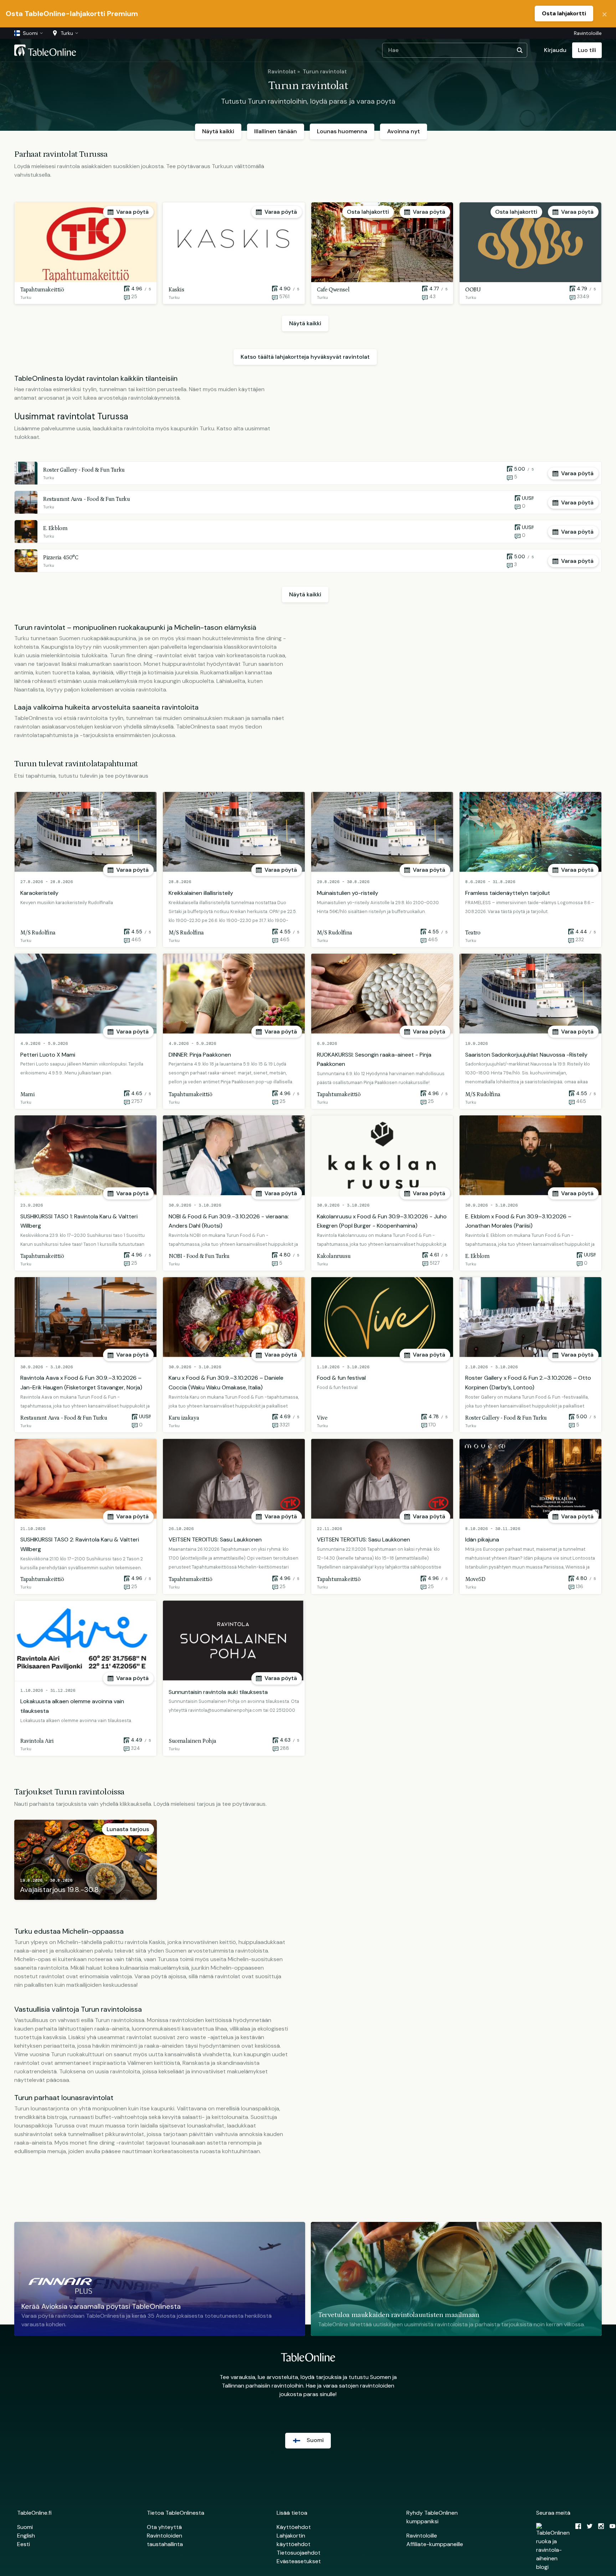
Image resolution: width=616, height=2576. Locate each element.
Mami (27, 1094)
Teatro (473, 933)
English (26, 2536)
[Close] (605, 14)
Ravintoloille (588, 33)
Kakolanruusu (334, 1256)
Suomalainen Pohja (192, 1741)
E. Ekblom (55, 528)
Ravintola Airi (37, 1741)
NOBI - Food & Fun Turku (199, 1256)
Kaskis (176, 290)
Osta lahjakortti (564, 13)
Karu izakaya (184, 1418)
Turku (26, 297)
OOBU (473, 290)
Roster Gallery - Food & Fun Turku (84, 470)
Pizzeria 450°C (61, 558)
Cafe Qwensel (333, 290)
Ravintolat (282, 71)
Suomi (25, 2527)
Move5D (475, 1579)
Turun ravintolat (325, 71)
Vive (322, 1418)
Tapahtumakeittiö (42, 290)
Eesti (24, 2544)
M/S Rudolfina (38, 933)
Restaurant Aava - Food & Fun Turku (86, 499)
